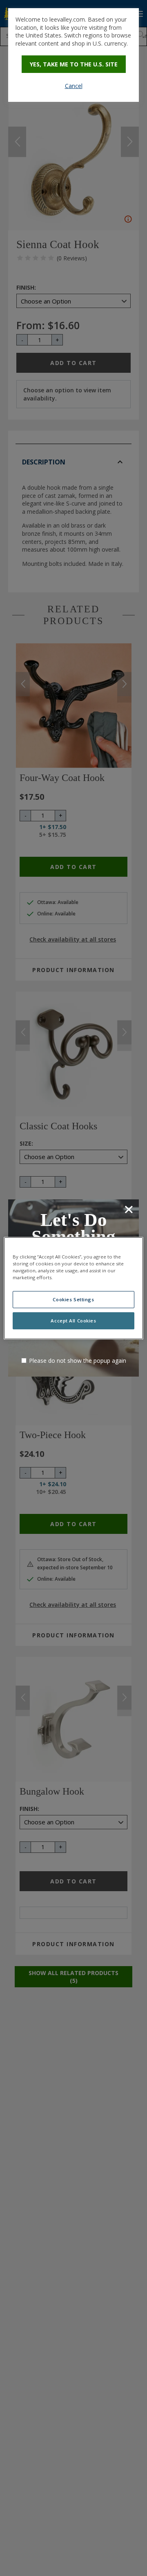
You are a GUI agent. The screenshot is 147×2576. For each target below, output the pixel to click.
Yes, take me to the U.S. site (74, 64)
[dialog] (73, 55)
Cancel (74, 86)
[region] (73, 1288)
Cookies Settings (73, 1299)
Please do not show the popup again (78, 1361)
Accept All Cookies (73, 1321)
